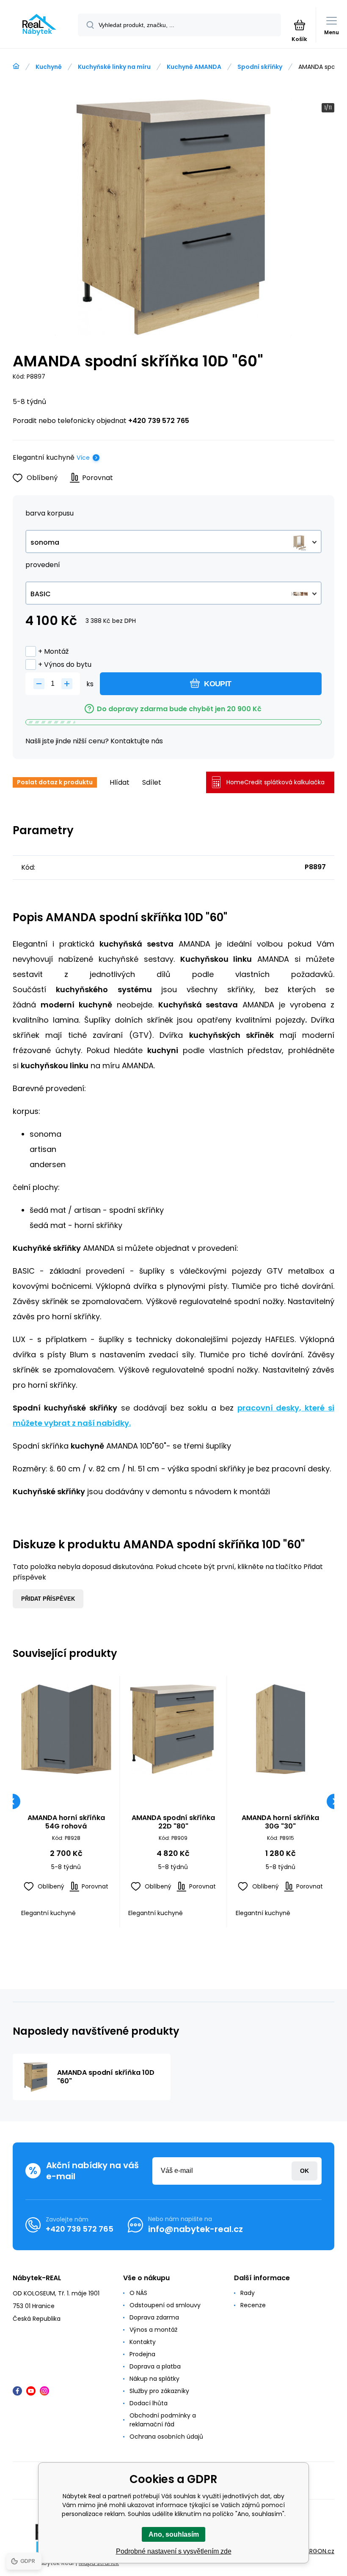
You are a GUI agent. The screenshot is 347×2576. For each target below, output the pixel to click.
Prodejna (142, 2354)
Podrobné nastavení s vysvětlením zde (174, 2551)
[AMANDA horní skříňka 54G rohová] (66, 1729)
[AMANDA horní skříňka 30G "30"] (281, 1729)
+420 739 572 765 (159, 421)
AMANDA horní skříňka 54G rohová (66, 1822)
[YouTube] (31, 2391)
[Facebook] (17, 2391)
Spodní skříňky (260, 67)
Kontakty (143, 2342)
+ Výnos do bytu (65, 664)
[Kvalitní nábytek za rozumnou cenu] (16, 66)
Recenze (253, 2305)
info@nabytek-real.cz (196, 2229)
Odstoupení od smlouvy (165, 2305)
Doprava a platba (155, 2366)
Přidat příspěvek (48, 1599)
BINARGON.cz (316, 2551)
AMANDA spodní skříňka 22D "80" (173, 1822)
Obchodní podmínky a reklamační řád (163, 2420)
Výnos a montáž (153, 2330)
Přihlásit (304, 2171)
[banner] (39, 25)
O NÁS (138, 2293)
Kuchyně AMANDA (194, 67)
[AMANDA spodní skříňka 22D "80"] (173, 1729)
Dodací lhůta (149, 2403)
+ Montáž (53, 651)
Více (83, 458)
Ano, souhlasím (174, 2534)
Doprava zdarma (154, 2317)
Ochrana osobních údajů (166, 2437)
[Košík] (299, 25)
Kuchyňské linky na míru (114, 67)
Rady (248, 2293)
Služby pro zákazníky (159, 2391)
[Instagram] (44, 2391)
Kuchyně (49, 67)
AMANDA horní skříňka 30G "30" (280, 1822)
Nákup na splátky (154, 2379)
